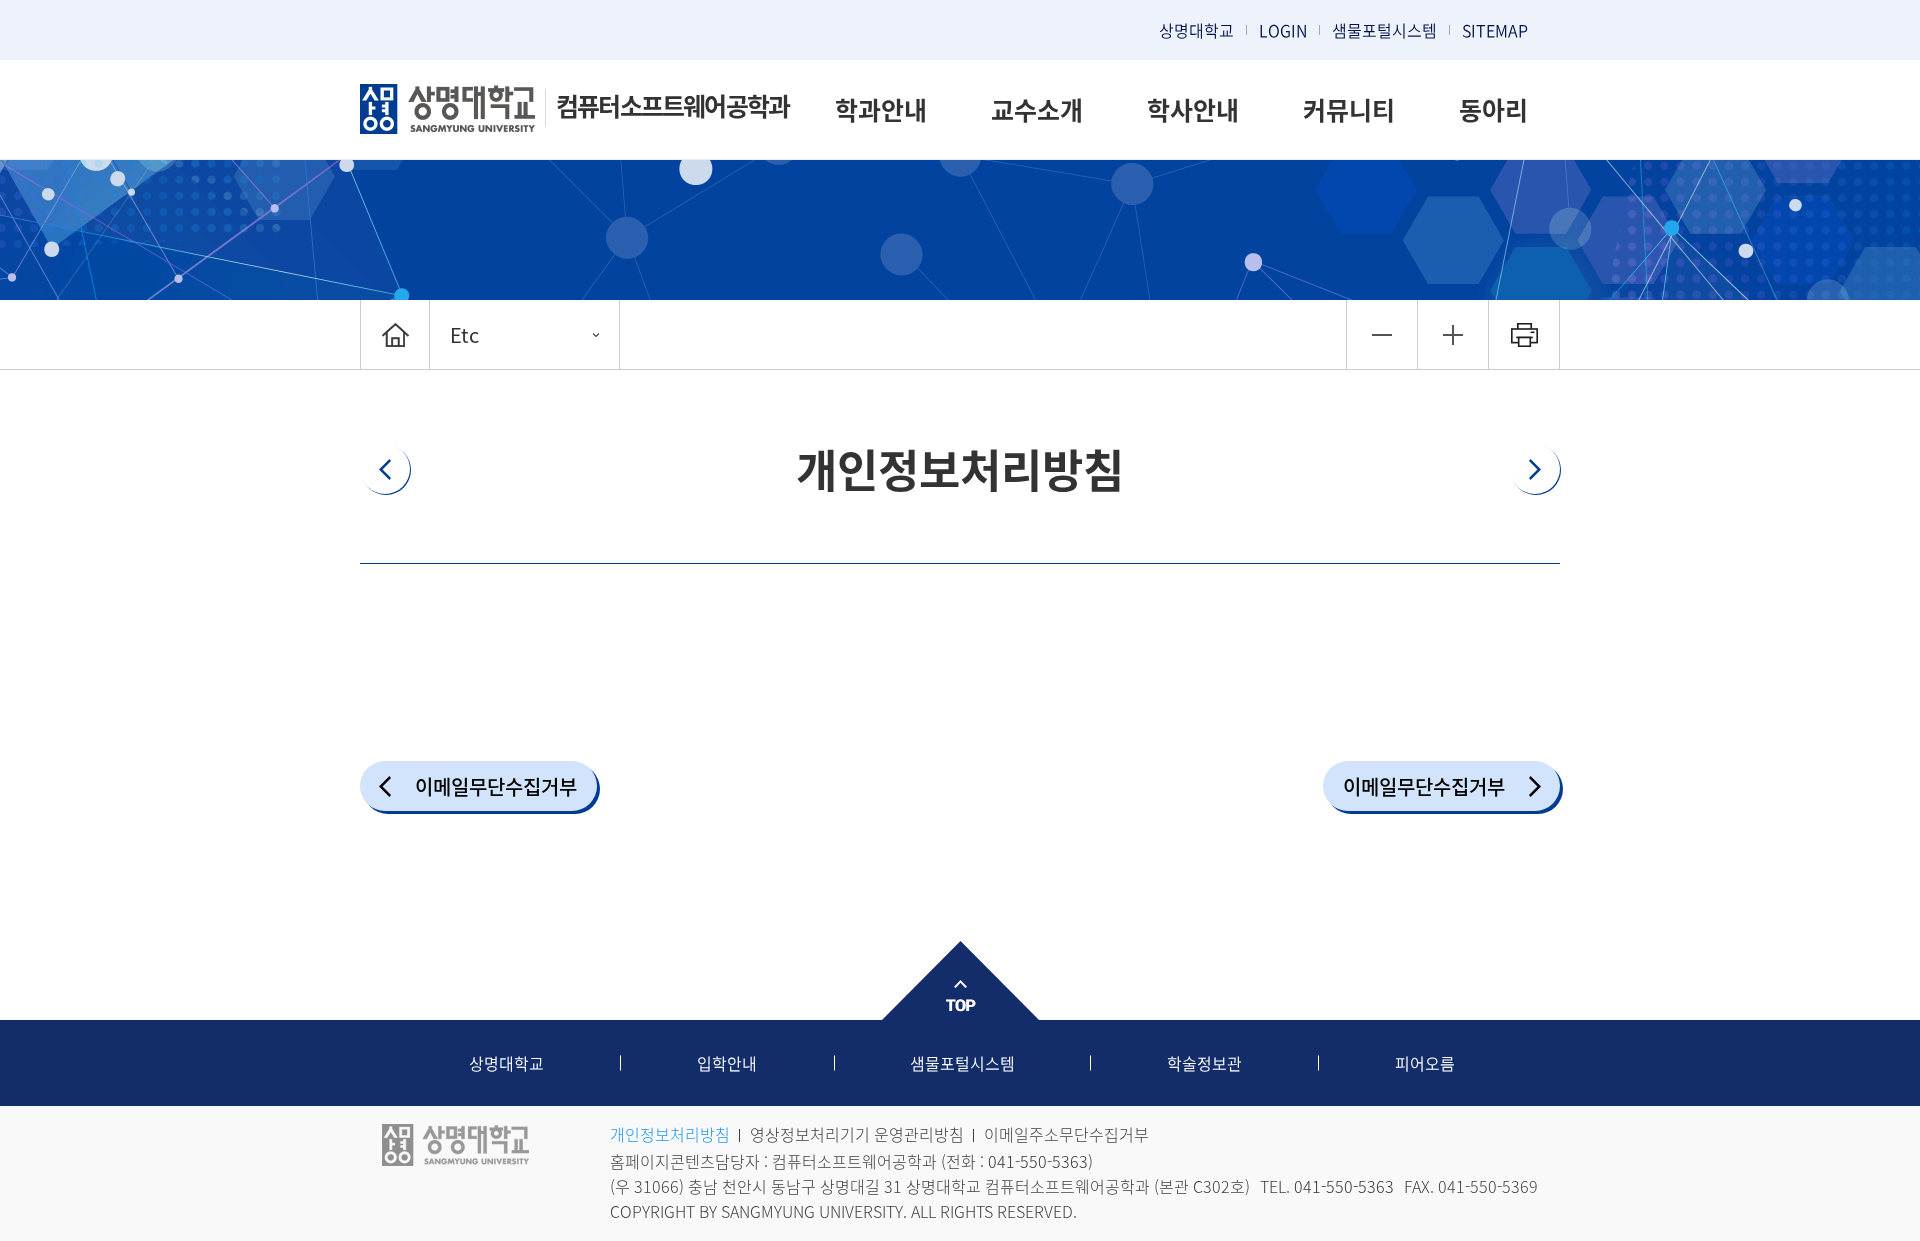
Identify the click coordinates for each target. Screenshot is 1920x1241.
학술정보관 (1204, 1063)
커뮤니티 (1349, 109)
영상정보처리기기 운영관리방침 (857, 1134)
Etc (464, 334)
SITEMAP (1495, 30)
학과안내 (881, 109)
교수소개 (1037, 109)
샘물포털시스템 (962, 1063)
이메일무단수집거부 (496, 786)
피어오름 (1425, 1063)
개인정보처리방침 (670, 1134)
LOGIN (1283, 30)
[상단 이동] (960, 980)
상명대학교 (1196, 30)
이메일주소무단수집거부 (1066, 1134)
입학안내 (727, 1063)
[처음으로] (395, 334)
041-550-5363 (1038, 1161)
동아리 (1493, 109)
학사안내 (1193, 109)
